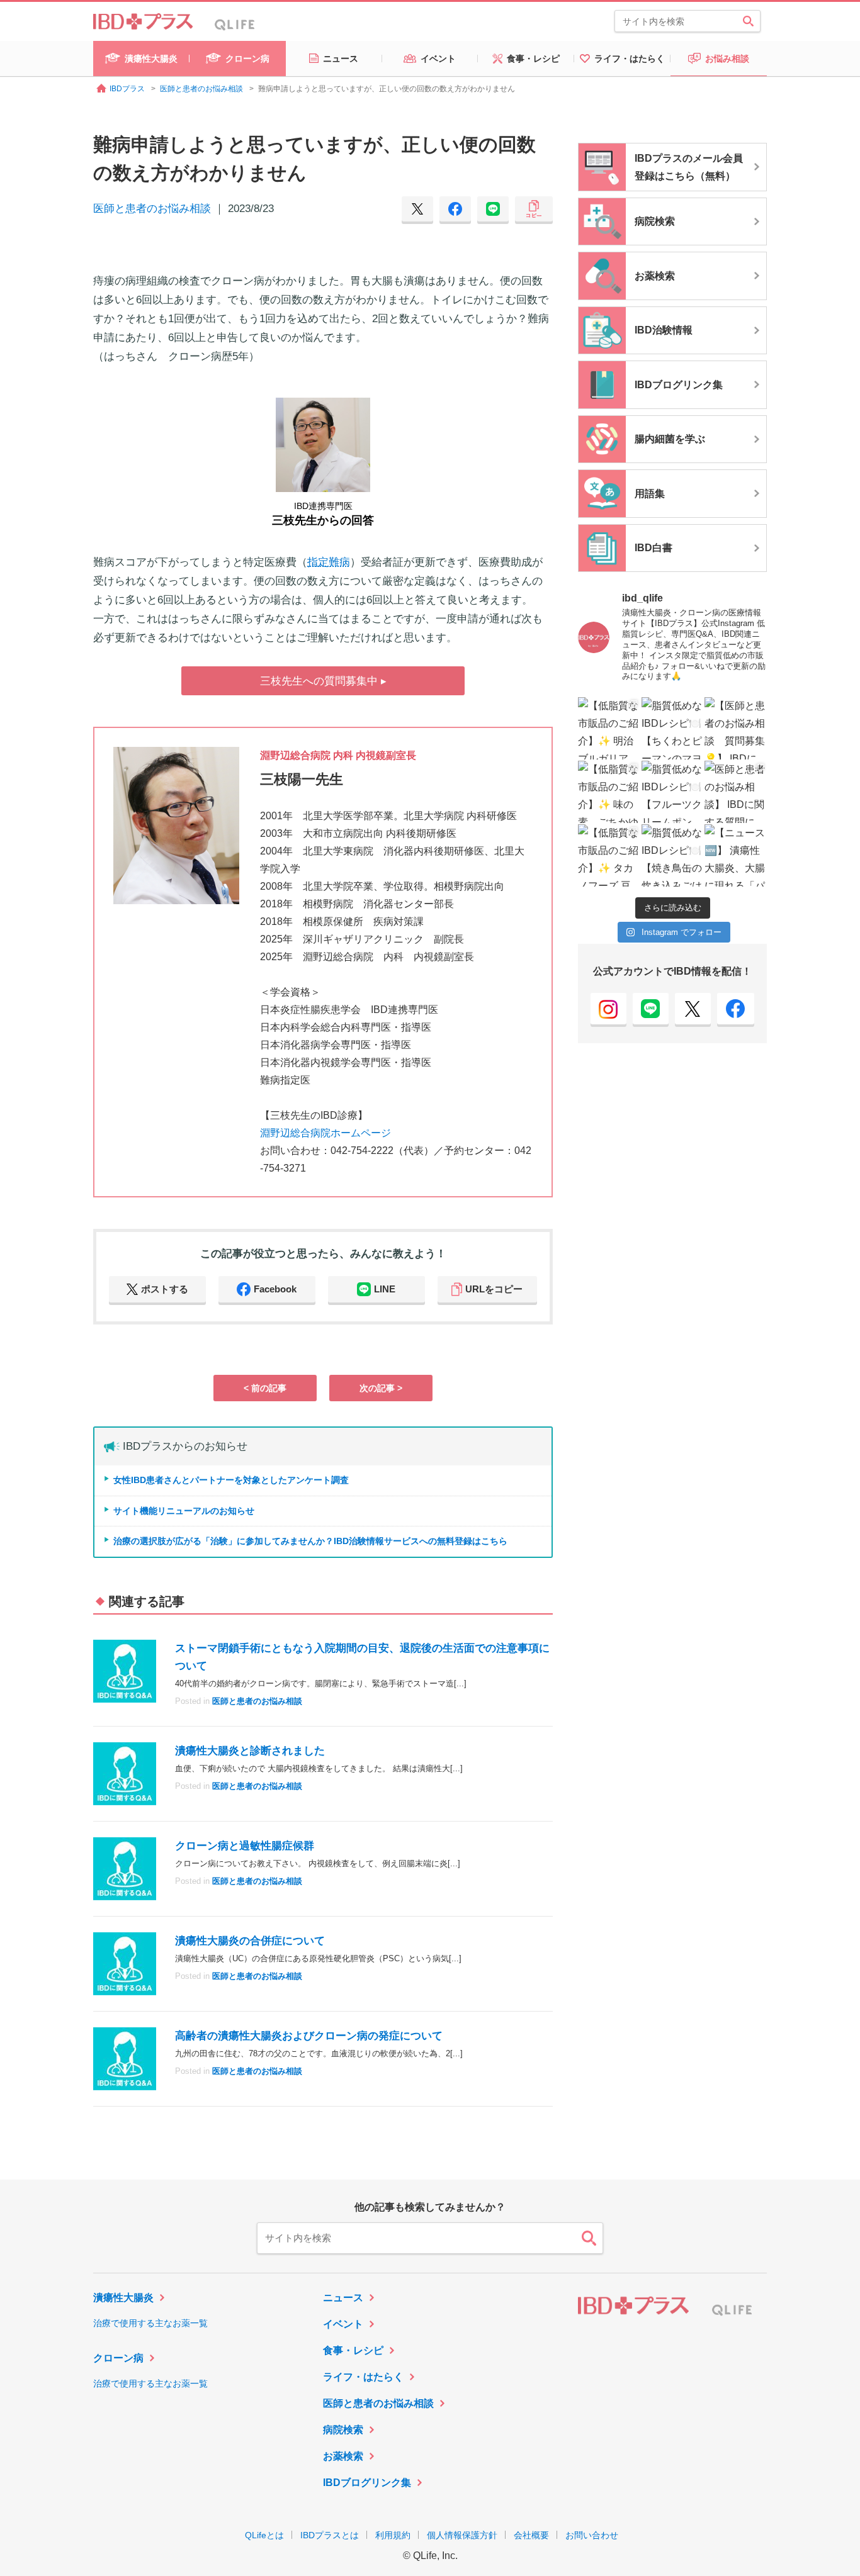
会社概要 (531, 2535)
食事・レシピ (353, 2350)
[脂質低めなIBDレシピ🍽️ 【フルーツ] (673, 792)
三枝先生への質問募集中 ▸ (323, 681)
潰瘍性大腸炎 (123, 2298)
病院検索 (343, 2430)
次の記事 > (381, 1388)
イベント (343, 2324)
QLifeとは (264, 2535)
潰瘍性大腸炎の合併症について (250, 1941)
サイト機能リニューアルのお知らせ (184, 1511)
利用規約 (393, 2535)
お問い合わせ (592, 2535)
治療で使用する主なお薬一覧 (150, 2323)
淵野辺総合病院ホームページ (325, 1133)
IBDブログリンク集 (367, 2483)
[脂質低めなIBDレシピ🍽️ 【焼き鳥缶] (673, 855)
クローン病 (118, 2358)
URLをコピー (494, 1289)
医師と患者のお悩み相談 (152, 209)
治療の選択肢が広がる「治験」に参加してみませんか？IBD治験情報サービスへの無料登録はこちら (310, 1541)
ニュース (343, 2298)
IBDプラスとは (330, 2535)
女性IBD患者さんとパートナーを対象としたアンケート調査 (231, 1480)
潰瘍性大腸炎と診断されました (250, 1751)
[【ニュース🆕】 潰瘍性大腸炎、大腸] (736, 855)
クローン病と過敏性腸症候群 (245, 1846)
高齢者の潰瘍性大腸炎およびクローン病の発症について (309, 2036)
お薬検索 (343, 2456)
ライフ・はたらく (363, 2377)
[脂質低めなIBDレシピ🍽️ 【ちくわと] (673, 728)
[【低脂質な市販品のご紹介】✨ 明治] (609, 728)
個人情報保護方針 (462, 2535)
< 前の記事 (265, 1388)
